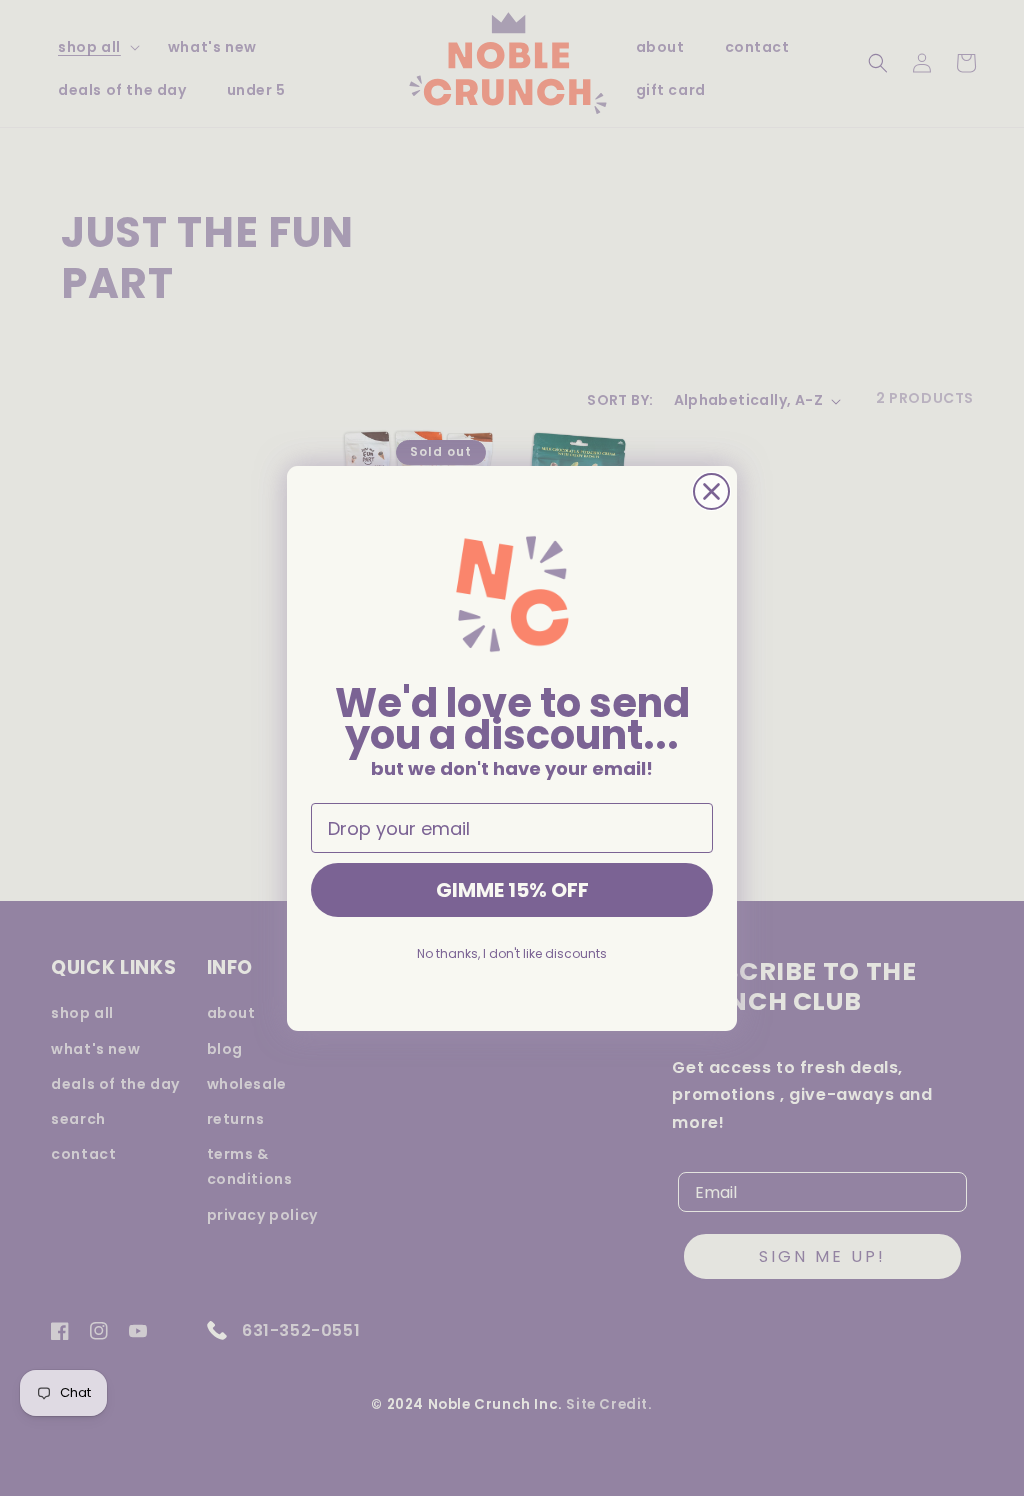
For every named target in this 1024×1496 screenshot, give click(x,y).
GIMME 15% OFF (512, 890)
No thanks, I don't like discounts (512, 953)
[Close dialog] (711, 491)
